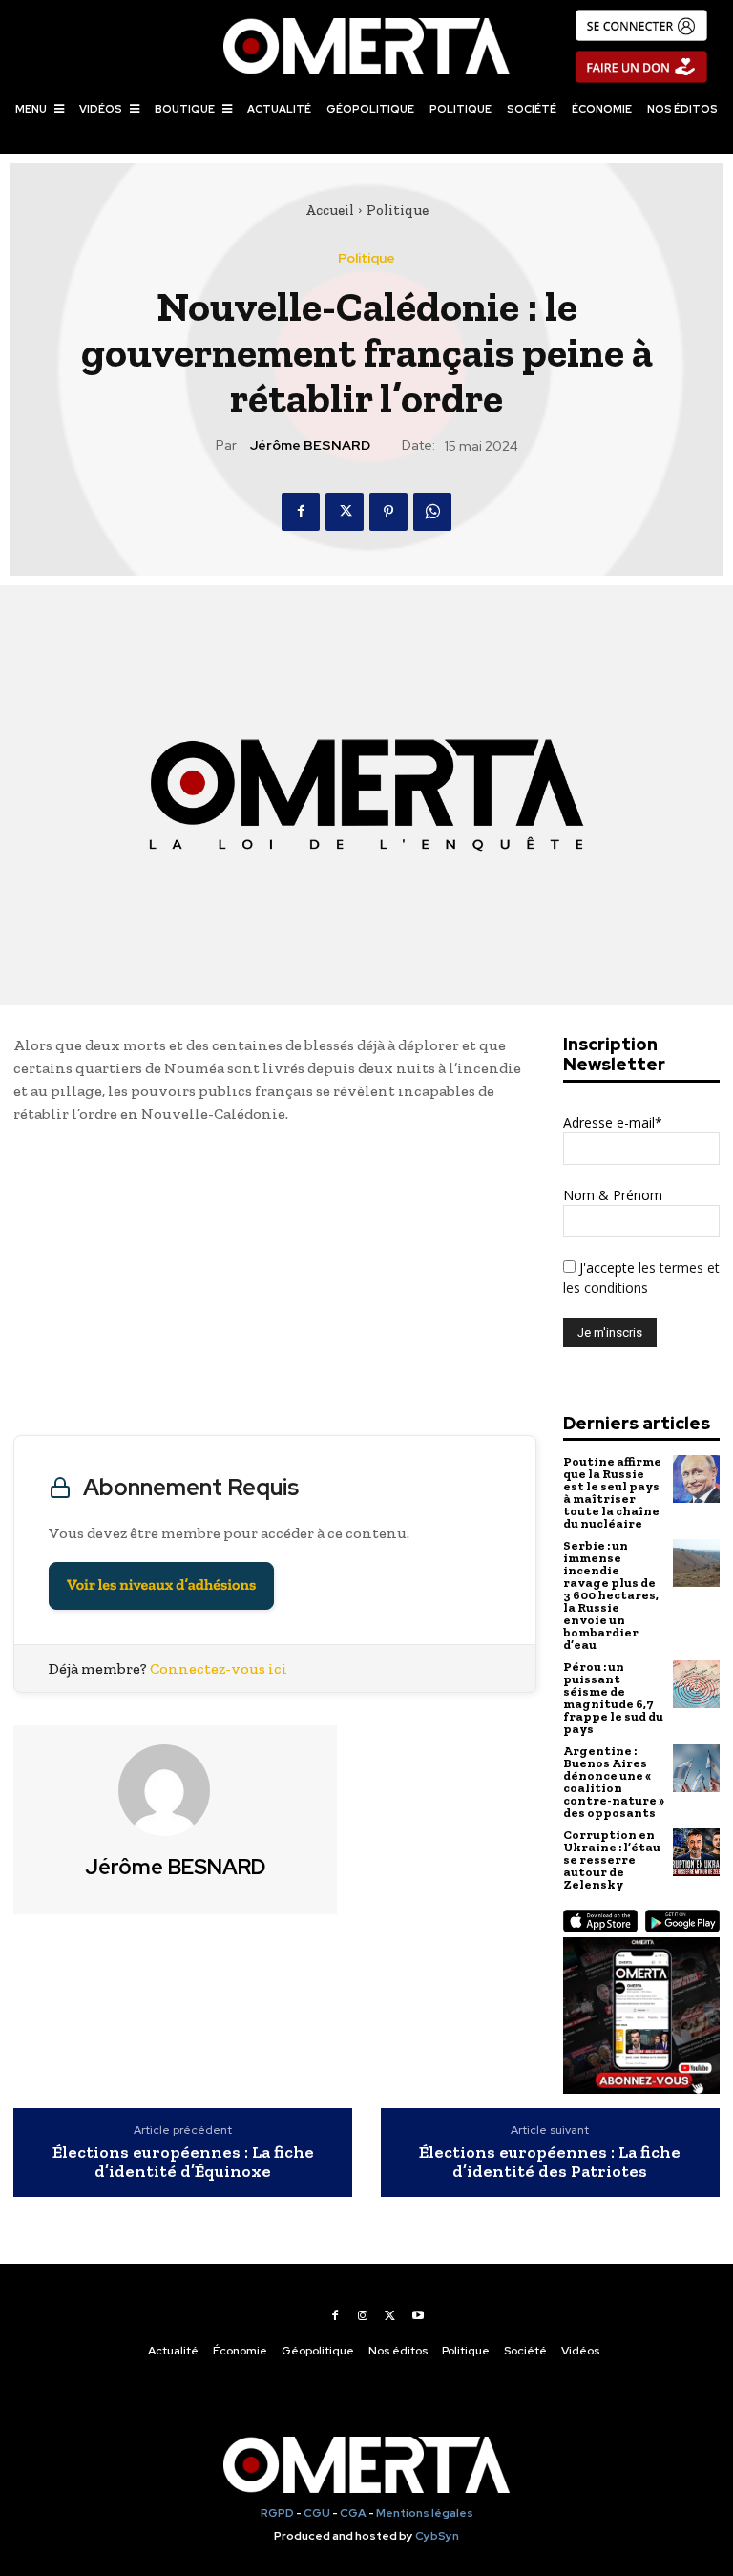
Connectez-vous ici (219, 1668)
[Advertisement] (275, 1284)
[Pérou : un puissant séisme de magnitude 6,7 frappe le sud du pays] (696, 1684)
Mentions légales (425, 2513)
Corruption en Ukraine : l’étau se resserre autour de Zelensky (612, 1859)
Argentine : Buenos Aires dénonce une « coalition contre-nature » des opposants (614, 1782)
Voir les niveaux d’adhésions (161, 1585)
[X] (345, 512)
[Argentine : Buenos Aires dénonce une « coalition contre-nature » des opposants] (696, 1768)
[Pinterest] (388, 512)
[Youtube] (418, 2315)
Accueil (330, 210)
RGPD (277, 2513)
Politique (398, 210)
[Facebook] (301, 512)
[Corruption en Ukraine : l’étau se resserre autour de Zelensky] (696, 1852)
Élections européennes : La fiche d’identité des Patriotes (550, 2163)
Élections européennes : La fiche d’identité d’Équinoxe (183, 2163)
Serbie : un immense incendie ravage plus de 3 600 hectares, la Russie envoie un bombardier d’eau (611, 1595)
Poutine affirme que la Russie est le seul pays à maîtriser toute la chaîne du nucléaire (612, 1492)
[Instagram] (363, 2315)
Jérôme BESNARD (310, 445)
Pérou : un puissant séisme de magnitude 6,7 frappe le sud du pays (613, 1698)
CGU (317, 2513)
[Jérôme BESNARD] (176, 1790)
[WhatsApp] (432, 512)
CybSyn (437, 2536)
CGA (353, 2513)
